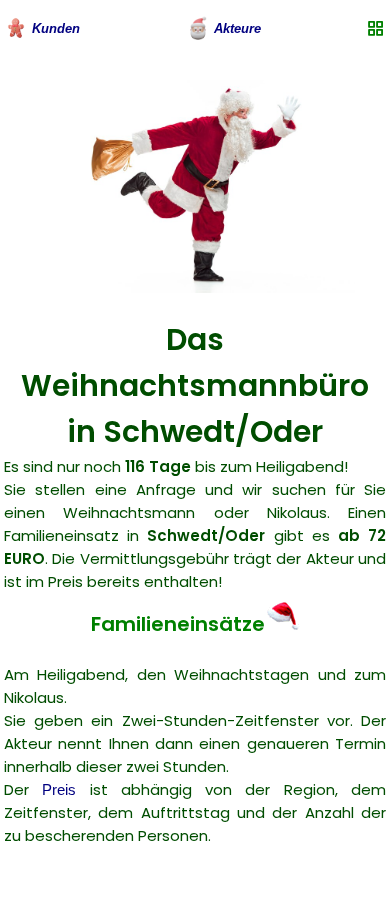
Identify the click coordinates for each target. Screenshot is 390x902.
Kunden (56, 28)
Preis (59, 789)
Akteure (237, 28)
